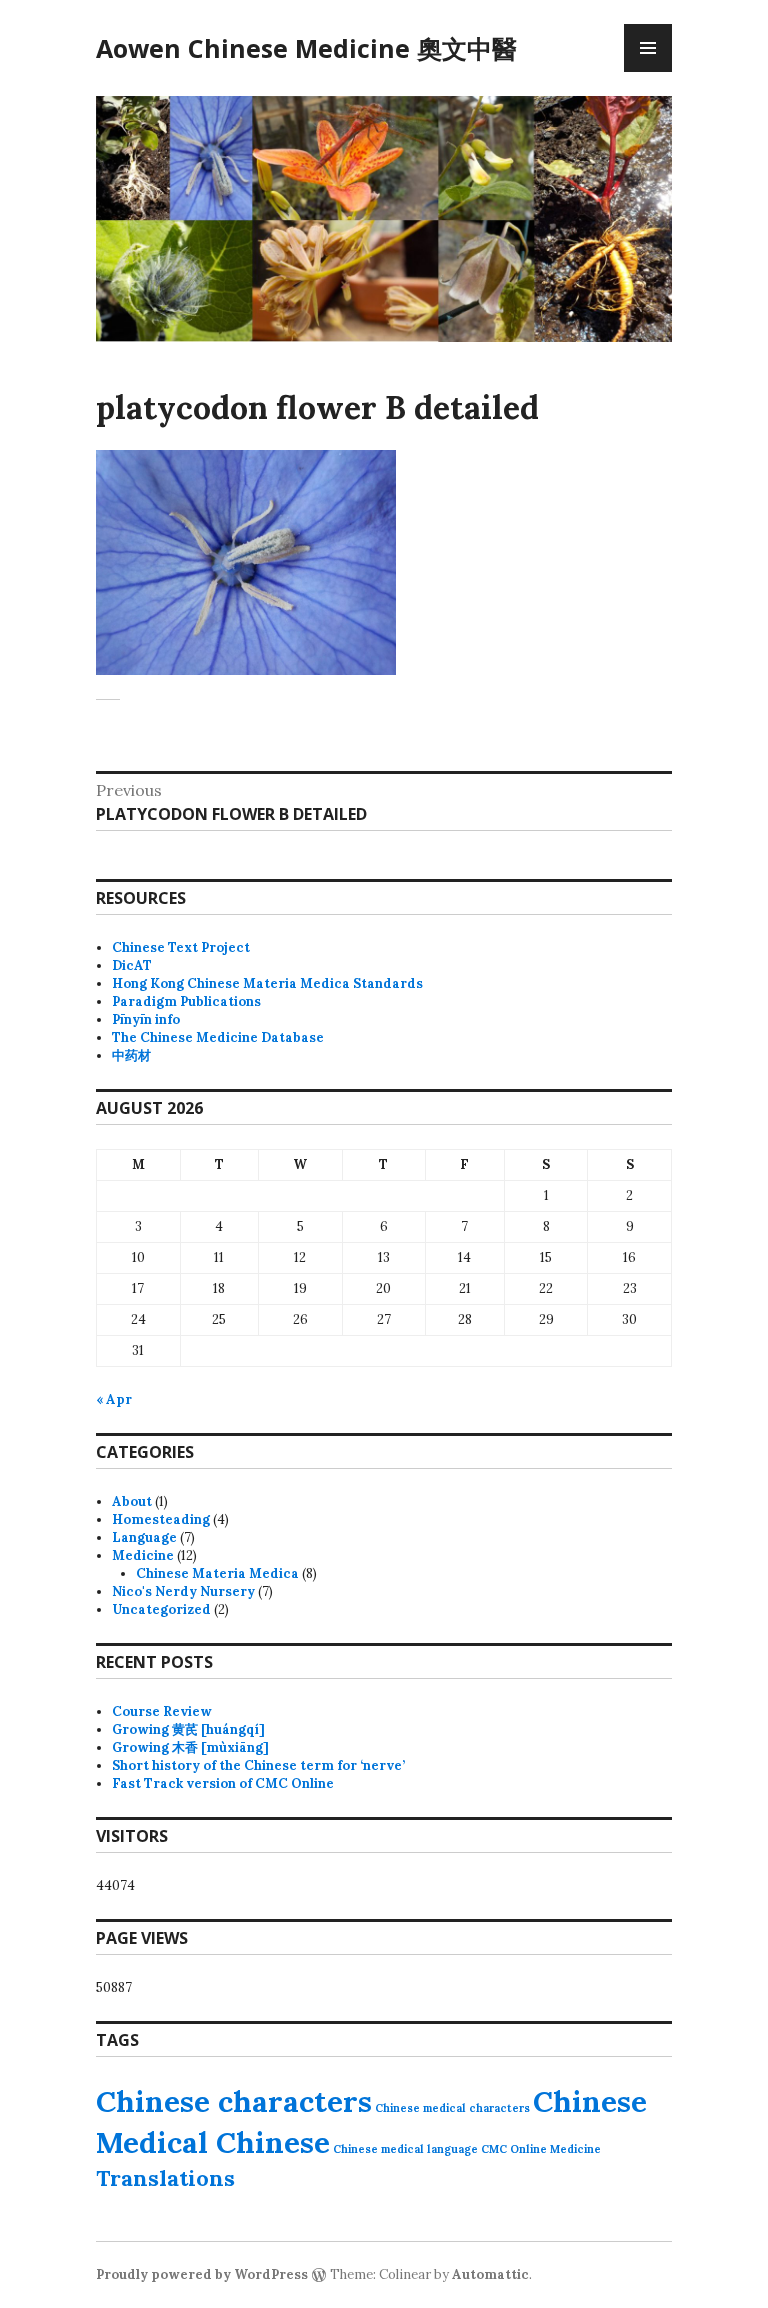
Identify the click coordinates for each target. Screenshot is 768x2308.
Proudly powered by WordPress (202, 2274)
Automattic (490, 2274)
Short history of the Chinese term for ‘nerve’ (258, 1765)
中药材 (131, 1055)
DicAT (132, 965)
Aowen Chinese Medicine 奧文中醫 (306, 48)
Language (144, 1537)
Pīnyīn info (146, 1019)
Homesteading (161, 1519)
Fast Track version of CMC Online (223, 1783)
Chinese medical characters (452, 2108)
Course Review (162, 1711)
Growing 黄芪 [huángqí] (188, 1729)
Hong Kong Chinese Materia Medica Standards (267, 983)
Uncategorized (161, 1609)
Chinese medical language (405, 2149)
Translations (165, 2178)
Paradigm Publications (186, 1001)
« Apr (114, 1399)
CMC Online (514, 2149)
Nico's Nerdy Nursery (183, 1591)
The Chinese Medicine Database (218, 1037)
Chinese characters (234, 2101)
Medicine (143, 1555)
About (132, 1501)
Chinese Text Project (181, 947)
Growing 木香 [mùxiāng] (190, 1747)
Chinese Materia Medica (217, 1573)
